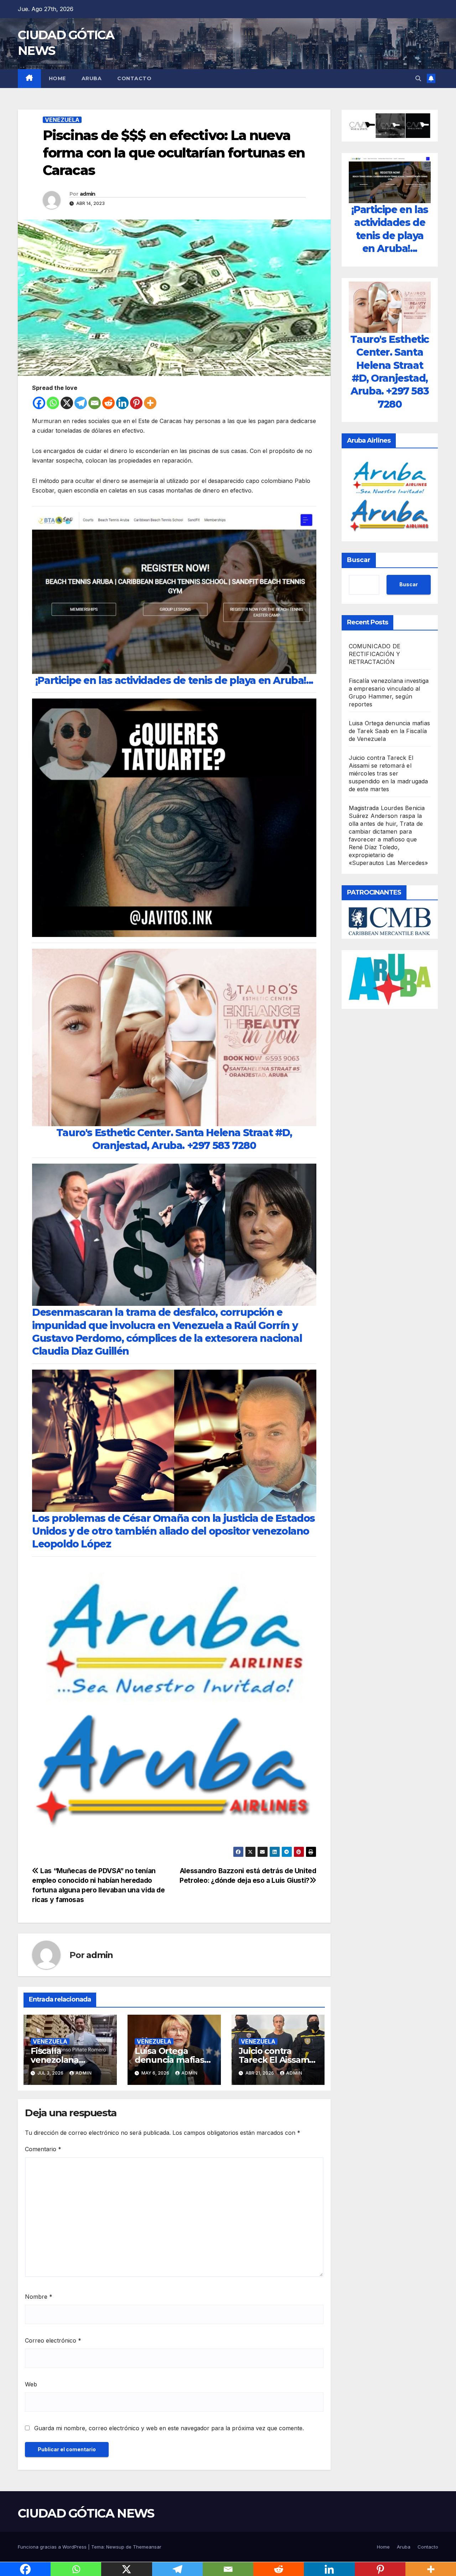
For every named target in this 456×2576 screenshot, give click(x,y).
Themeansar (147, 2547)
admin (88, 194)
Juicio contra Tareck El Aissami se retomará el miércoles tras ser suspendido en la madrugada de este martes (388, 773)
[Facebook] (39, 403)
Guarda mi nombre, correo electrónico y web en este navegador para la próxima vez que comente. (169, 2428)
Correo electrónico (53, 2340)
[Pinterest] (136, 403)
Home (57, 78)
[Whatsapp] (53, 403)
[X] (67, 403)
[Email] (95, 403)
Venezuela (62, 120)
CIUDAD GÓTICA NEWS (86, 2513)
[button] (418, 78)
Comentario (43, 2149)
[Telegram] (81, 403)
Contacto (134, 78)
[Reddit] (108, 403)
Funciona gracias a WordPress (53, 2547)
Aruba (92, 78)
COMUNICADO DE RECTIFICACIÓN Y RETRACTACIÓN (375, 654)
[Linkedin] (122, 403)
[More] (150, 403)
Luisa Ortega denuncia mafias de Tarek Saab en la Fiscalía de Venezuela (390, 731)
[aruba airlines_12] (174, 1704)
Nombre (39, 2297)
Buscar (359, 560)
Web (31, 2384)
